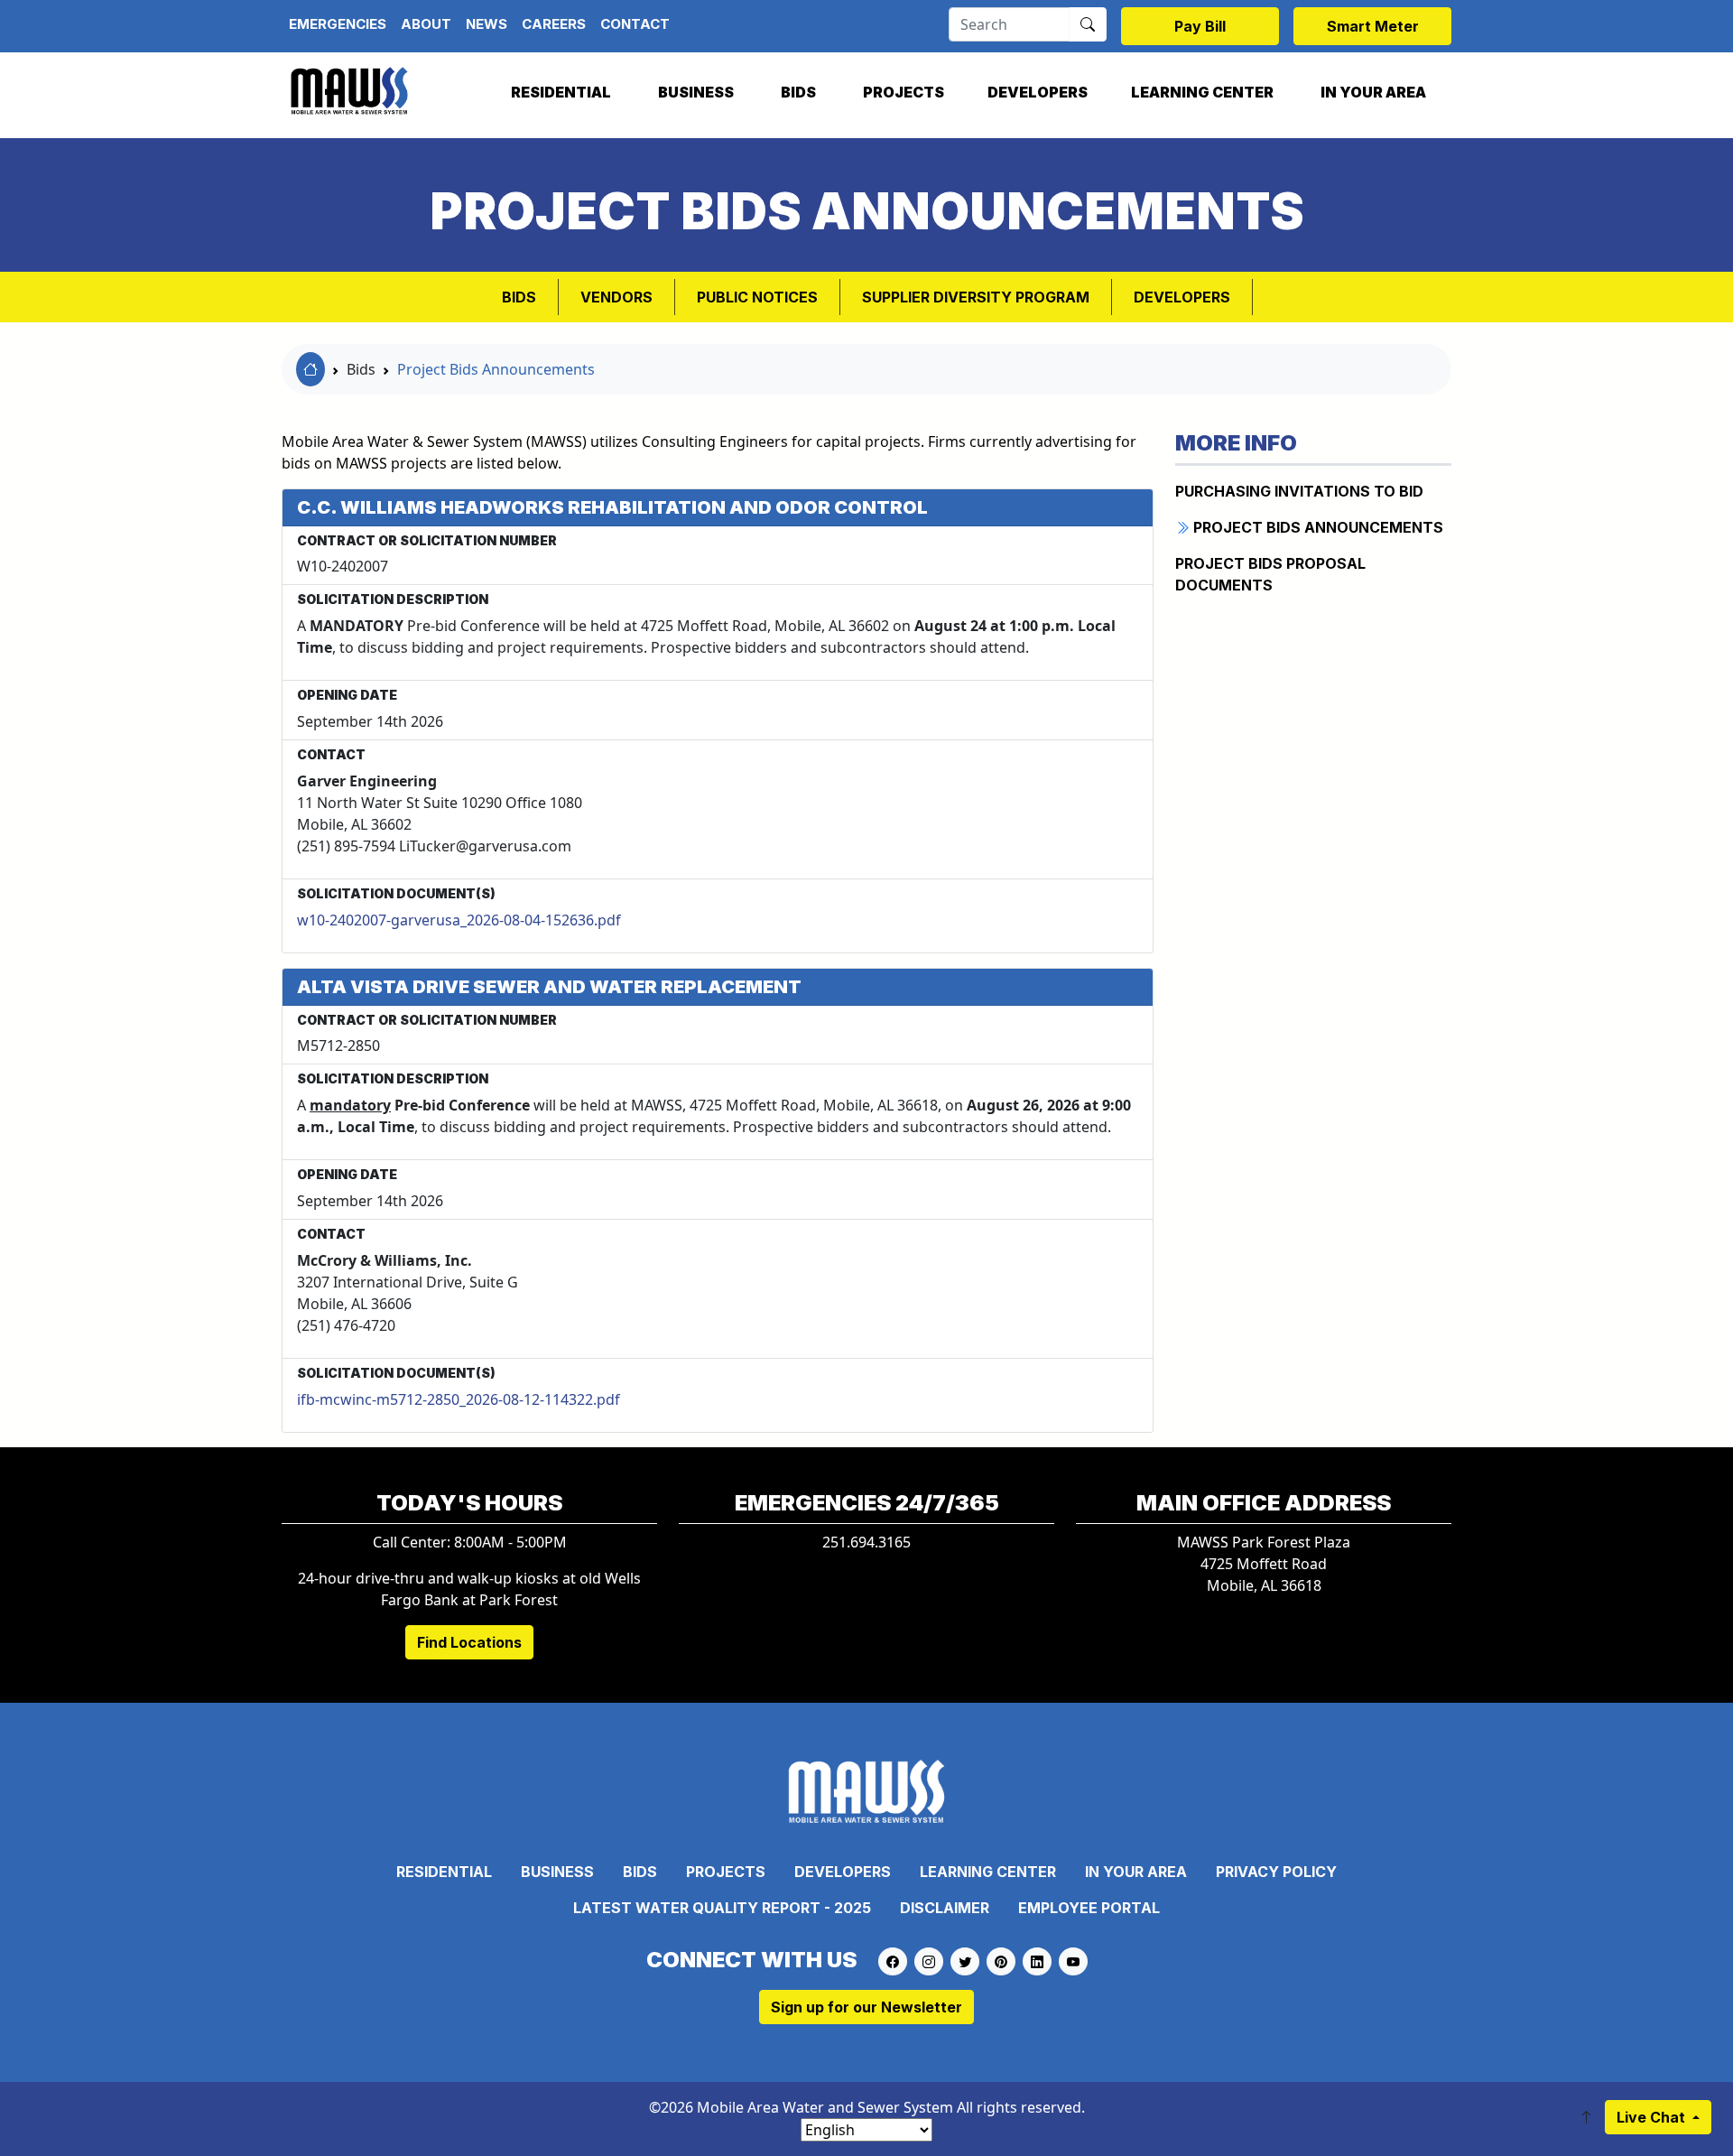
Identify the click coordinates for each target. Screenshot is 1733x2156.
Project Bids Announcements (496, 369)
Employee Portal (1089, 1908)
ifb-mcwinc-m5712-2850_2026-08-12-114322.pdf (459, 1399)
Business (696, 92)
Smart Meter (1373, 26)
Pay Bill (1200, 26)
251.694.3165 (866, 1542)
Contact (635, 24)
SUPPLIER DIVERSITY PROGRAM (976, 297)
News (487, 24)
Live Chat (1653, 2117)
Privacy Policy (1276, 1872)
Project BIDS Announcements (1316, 527)
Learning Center (1202, 92)
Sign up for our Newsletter (866, 2007)
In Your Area (1373, 92)
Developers (1038, 92)
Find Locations (469, 1642)
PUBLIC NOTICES (757, 297)
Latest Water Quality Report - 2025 (722, 1908)
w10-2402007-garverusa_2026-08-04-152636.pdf (459, 920)
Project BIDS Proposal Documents (1270, 574)
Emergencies (338, 24)
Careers (554, 24)
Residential (561, 92)
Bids (798, 92)
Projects (904, 92)
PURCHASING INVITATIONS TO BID (1299, 491)
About (426, 24)
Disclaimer (945, 1908)
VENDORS (616, 297)
